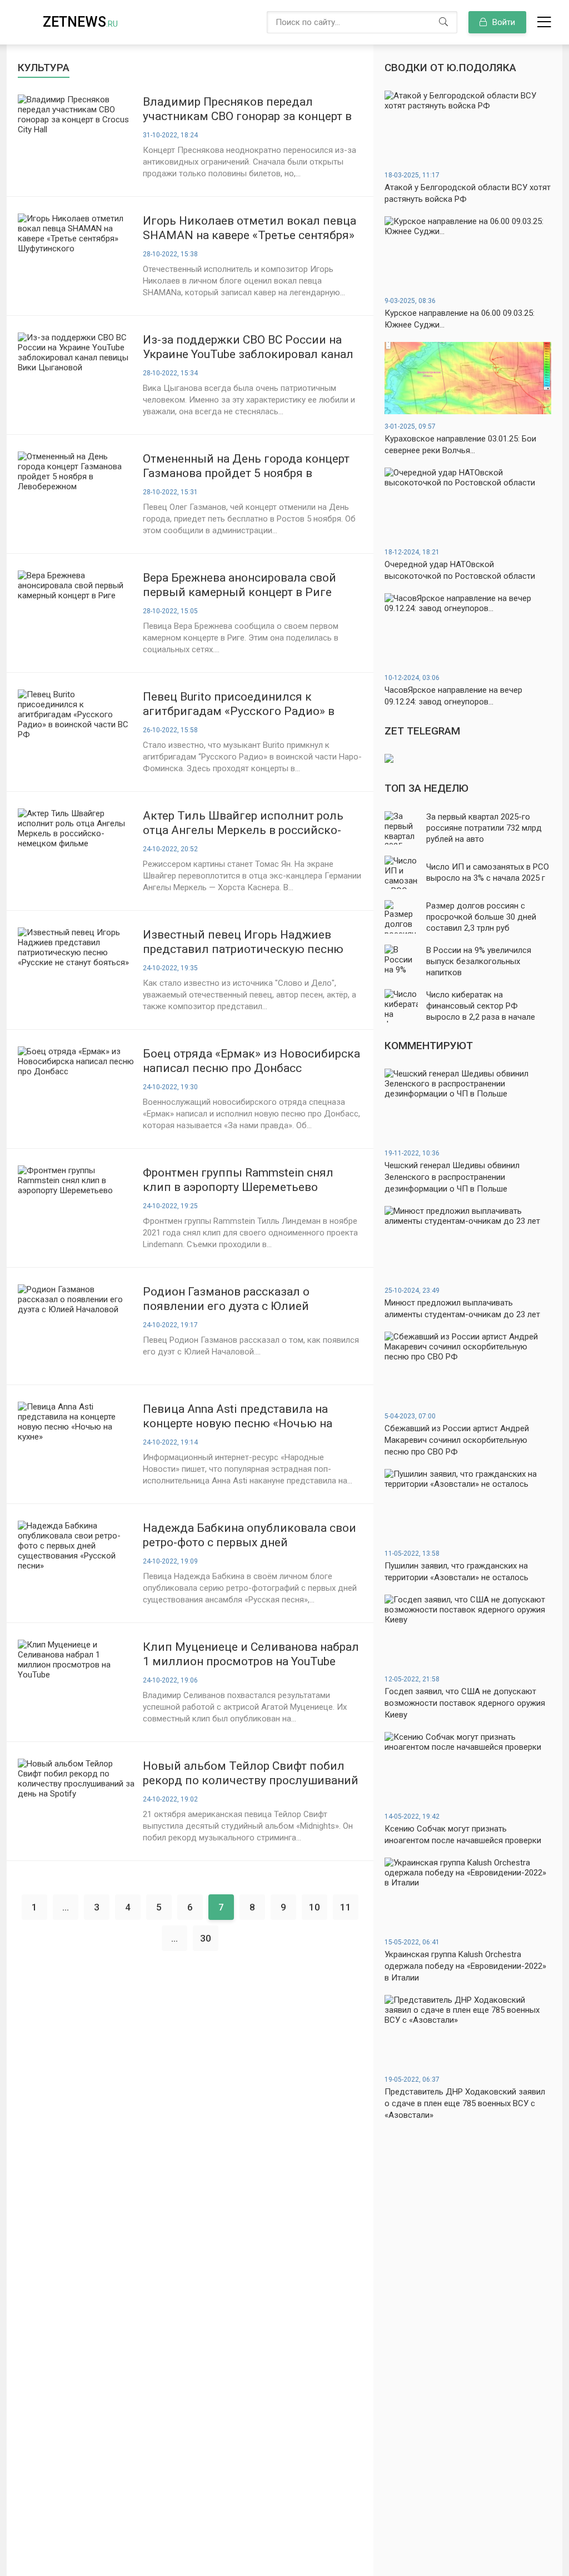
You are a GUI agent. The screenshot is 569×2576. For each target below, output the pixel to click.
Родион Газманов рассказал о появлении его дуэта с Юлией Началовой (226, 1299)
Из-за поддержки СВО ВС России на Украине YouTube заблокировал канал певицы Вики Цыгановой (248, 347)
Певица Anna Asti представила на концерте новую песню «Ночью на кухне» (238, 1416)
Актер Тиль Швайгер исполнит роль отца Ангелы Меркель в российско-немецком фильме (243, 823)
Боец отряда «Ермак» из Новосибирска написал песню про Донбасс (251, 1061)
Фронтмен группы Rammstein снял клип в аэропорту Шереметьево (238, 1180)
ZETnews (80, 22)
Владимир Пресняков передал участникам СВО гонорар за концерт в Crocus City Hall (247, 109)
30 (206, 1938)
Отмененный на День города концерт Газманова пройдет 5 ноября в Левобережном (246, 466)
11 (346, 1907)
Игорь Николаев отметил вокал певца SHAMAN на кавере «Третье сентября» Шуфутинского (249, 228)
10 (315, 1907)
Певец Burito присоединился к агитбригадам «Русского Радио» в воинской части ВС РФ (239, 704)
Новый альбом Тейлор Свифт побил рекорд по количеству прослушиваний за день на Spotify (251, 1773)
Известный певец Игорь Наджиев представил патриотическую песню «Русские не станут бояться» (243, 942)
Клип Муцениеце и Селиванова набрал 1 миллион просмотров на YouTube (251, 1654)
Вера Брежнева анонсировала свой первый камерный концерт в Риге (239, 585)
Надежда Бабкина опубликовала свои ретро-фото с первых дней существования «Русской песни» (249, 1535)
